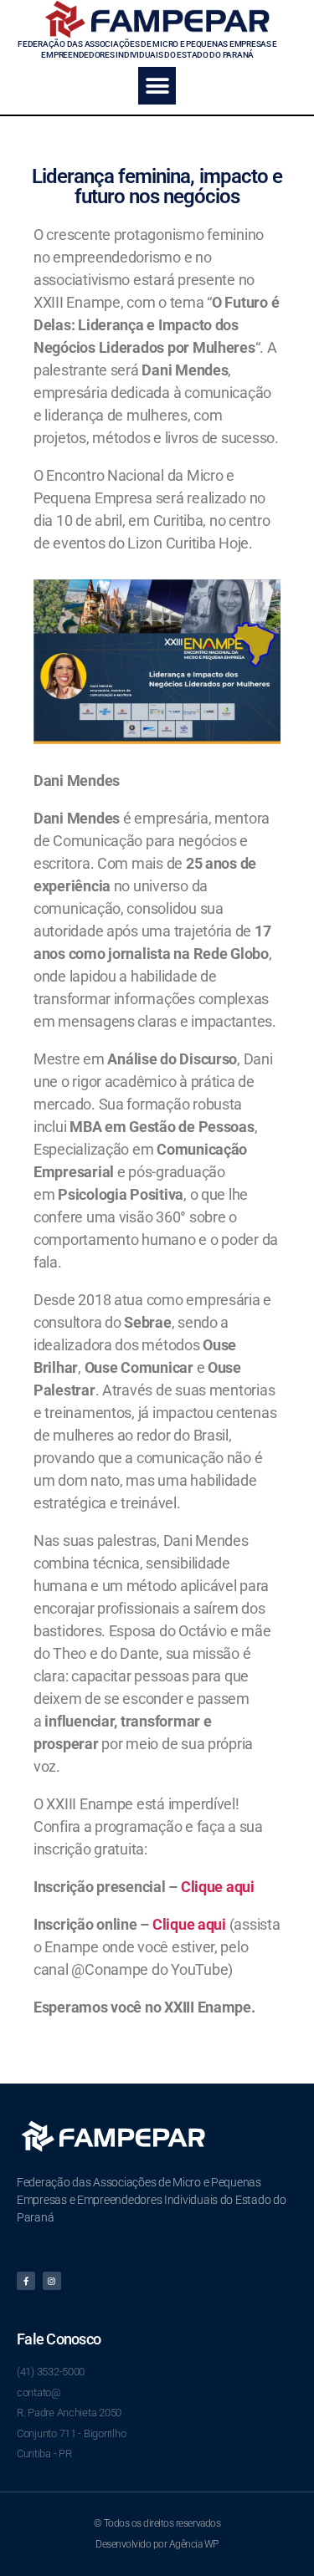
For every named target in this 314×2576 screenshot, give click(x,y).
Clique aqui (218, 1887)
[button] (157, 86)
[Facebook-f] (26, 2281)
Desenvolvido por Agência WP (157, 2544)
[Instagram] (52, 2281)
